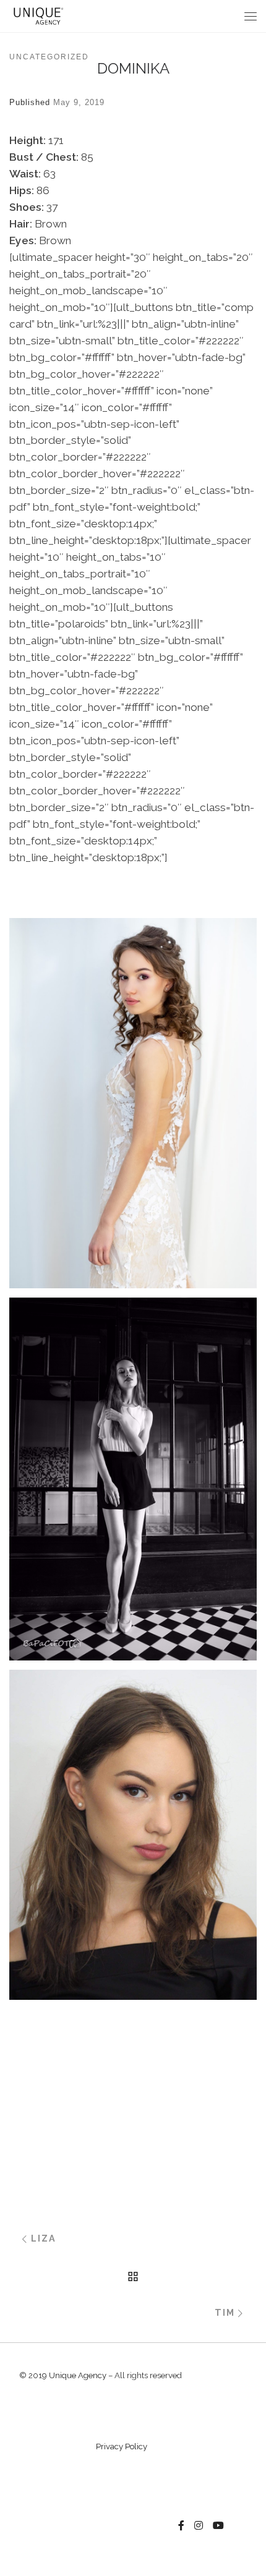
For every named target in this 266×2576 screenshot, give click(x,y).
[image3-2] (133, 2043)
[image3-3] (133, 2069)
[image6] (133, 874)
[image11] (133, 1479)
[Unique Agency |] (37, 15)
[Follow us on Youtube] (218, 2526)
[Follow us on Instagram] (199, 2526)
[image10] (133, 1103)
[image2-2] (133, 1834)
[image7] (133, 900)
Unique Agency (78, 2375)
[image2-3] (133, 2017)
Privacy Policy (122, 2446)
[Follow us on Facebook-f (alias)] (181, 2526)
